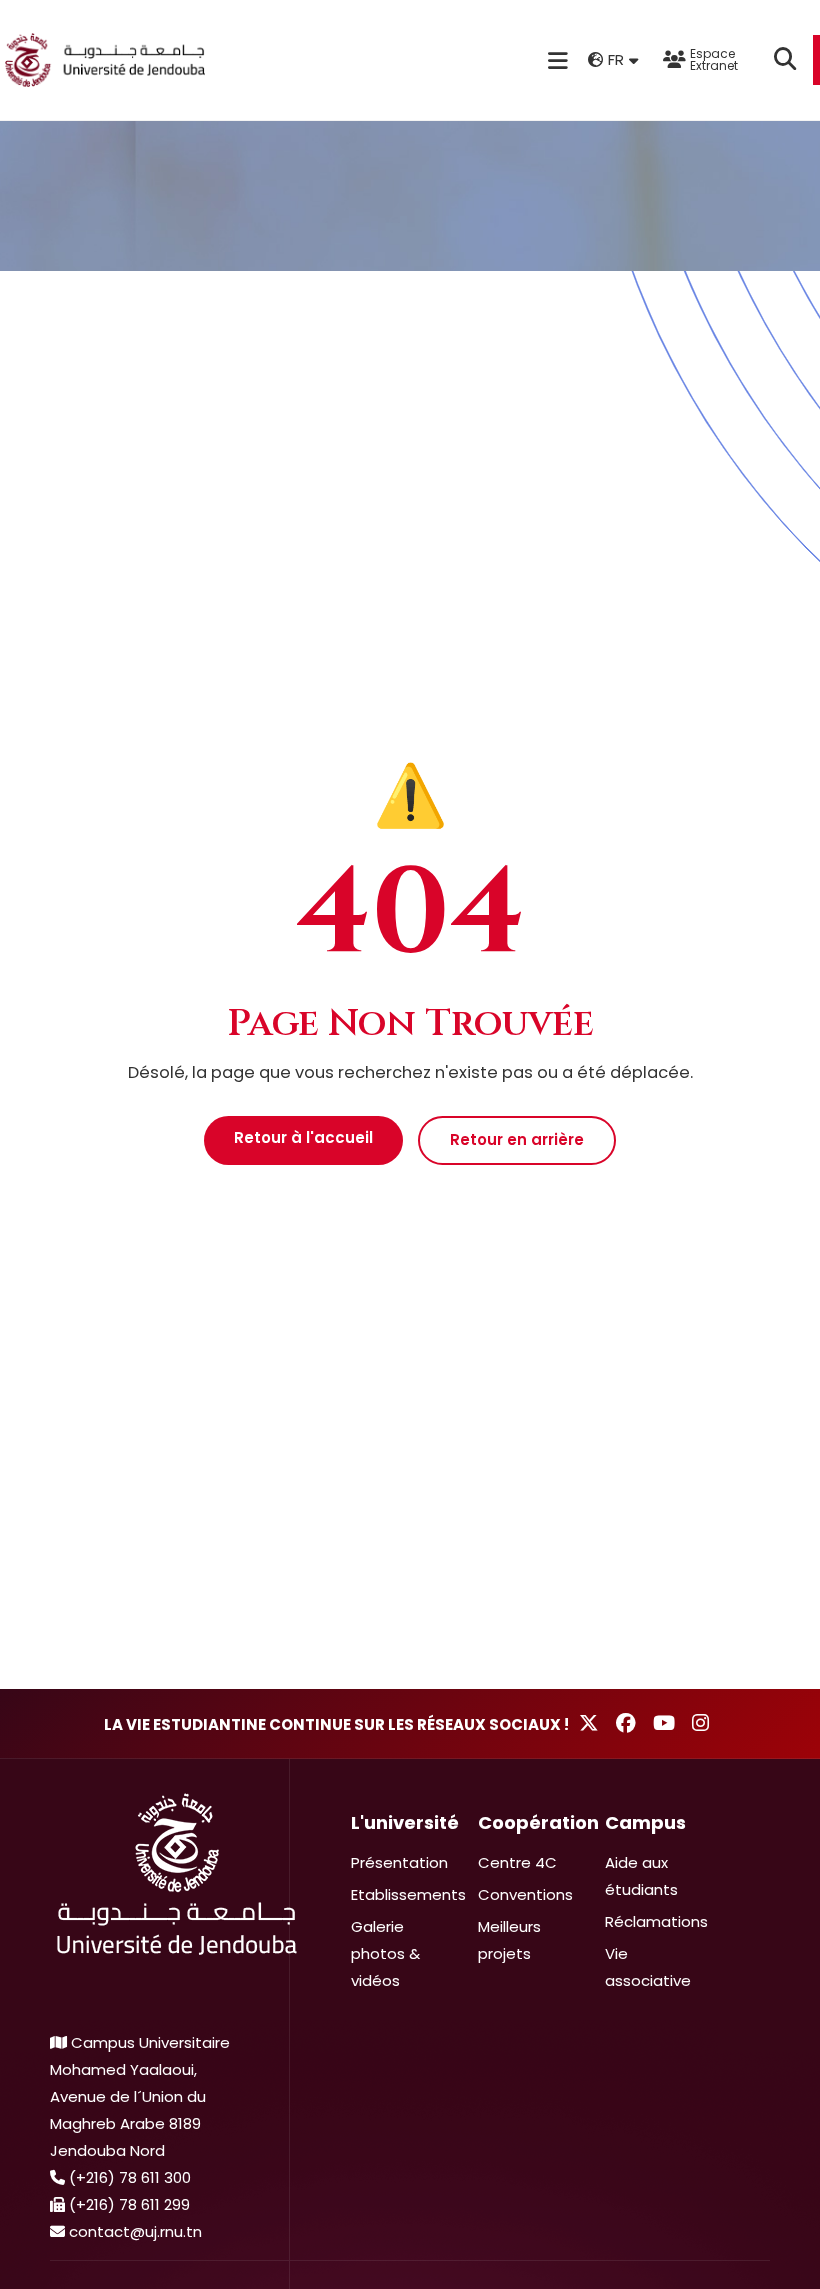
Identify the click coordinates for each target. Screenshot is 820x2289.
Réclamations (656, 1921)
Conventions (525, 1894)
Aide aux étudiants (641, 1876)
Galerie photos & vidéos (385, 1953)
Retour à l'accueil (303, 1137)
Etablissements (408, 1894)
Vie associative (648, 1967)
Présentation (399, 1862)
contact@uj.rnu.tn (135, 2231)
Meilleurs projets (509, 1940)
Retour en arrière (517, 1139)
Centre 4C (517, 1862)
